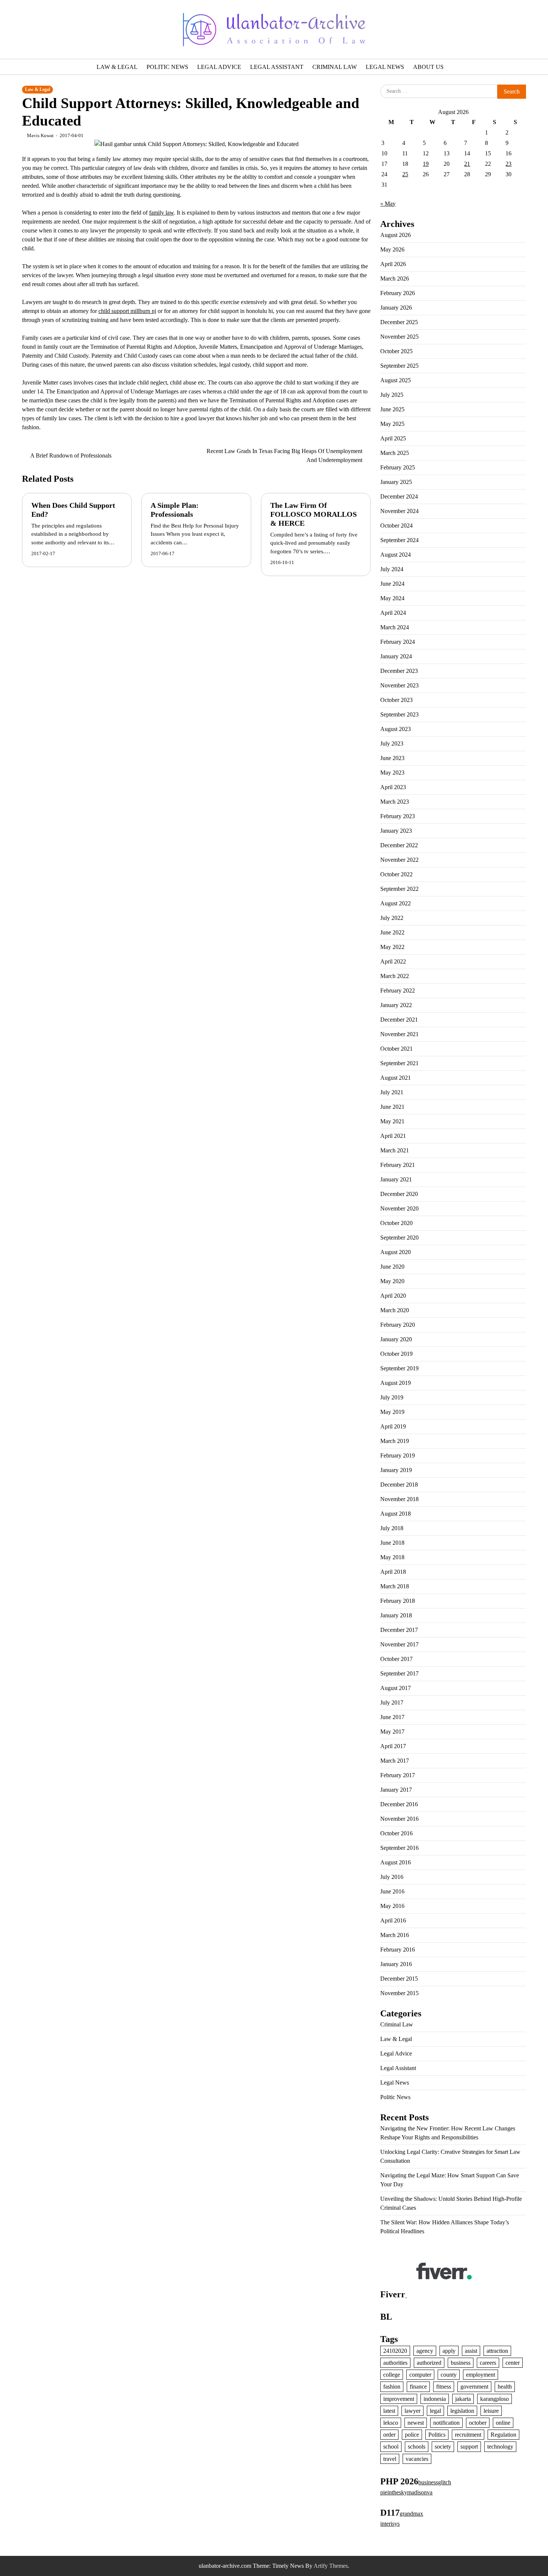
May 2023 (392, 773)
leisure (491, 2411)
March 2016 (395, 1935)
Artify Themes (331, 2566)
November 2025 (399, 337)
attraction (497, 2351)
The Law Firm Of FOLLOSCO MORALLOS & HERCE (314, 514)
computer (420, 2375)
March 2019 (395, 1441)
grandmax (411, 2514)
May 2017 (392, 1732)
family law (161, 213)
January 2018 (396, 1615)
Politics (437, 2435)
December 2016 (399, 1804)
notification (446, 2423)
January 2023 (396, 831)
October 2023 (396, 700)
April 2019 (393, 1426)
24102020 (395, 2351)
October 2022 (396, 874)
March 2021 (395, 1150)
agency (425, 2351)
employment (481, 2375)
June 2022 (392, 932)
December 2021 (399, 1020)
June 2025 (392, 409)
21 (467, 164)
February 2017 (398, 1775)
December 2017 (399, 1630)
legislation (462, 2411)
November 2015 (399, 1993)
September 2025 (399, 366)
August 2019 (396, 1383)
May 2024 (392, 598)
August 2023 (396, 729)
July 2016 (392, 1877)
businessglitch (435, 2482)
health (505, 2387)
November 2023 (399, 685)
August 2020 (396, 1252)
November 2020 (399, 1208)
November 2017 (399, 1644)
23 (508, 164)
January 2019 (396, 1470)
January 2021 (396, 1179)
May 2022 (392, 947)
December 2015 (399, 1979)
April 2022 (393, 961)
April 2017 (393, 1746)
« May (388, 204)
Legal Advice (219, 67)
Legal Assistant (277, 67)
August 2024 (396, 555)
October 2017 (396, 1659)
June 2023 (392, 758)
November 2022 (399, 860)
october (478, 2423)
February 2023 (398, 816)
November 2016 (399, 1819)
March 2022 (395, 976)
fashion (392, 2387)
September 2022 (399, 889)
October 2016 (396, 1833)
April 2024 (393, 613)
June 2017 (392, 1717)
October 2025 (396, 351)
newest (416, 2423)
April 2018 (393, 1572)
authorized (429, 2363)
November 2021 (399, 1034)
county (449, 2375)
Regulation (503, 2435)
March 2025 (395, 453)
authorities (395, 2363)
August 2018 (396, 1514)
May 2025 (392, 424)
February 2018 (398, 1601)
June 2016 (392, 1891)
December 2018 (399, 1485)
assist (471, 2351)
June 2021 (392, 1107)
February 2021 (398, 1165)
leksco (391, 2423)
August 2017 (396, 1688)
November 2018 (399, 1499)
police (412, 2435)
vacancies (417, 2459)
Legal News (385, 67)
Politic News (167, 67)
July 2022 (392, 918)
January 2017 (396, 1790)
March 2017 (395, 1761)
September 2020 (399, 1238)
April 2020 (393, 1296)
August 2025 (396, 380)
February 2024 (398, 642)
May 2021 (392, 1121)
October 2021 (396, 1049)
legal (435, 2411)
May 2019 (392, 1412)
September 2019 (399, 1368)
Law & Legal (117, 67)
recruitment (468, 2435)
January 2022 (396, 1005)
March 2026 (395, 279)
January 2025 (396, 482)
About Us (428, 67)
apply (449, 2351)
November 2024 (399, 511)
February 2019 (398, 1455)
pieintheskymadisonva (406, 2492)
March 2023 (395, 802)
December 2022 (399, 845)
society (443, 2447)
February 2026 (398, 293)
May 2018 (392, 1557)
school (391, 2447)
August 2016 (396, 1862)
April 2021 (393, 1136)
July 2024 (392, 569)
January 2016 (396, 1964)
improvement (399, 2399)
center (513, 2363)
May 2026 (392, 249)
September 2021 (399, 1063)
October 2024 (396, 526)
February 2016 (398, 1950)
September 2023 (399, 714)
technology (500, 2447)
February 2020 (398, 1325)
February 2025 (398, 467)
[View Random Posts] (28, 29)
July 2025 (392, 395)
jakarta (463, 2399)
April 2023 (393, 787)
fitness (444, 2387)
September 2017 (399, 1673)
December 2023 (399, 671)
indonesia (435, 2399)
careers (488, 2363)
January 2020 (396, 1339)
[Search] (44, 29)
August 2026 (396, 235)
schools (417, 2447)
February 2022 (398, 990)
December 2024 (399, 496)
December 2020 (399, 1194)
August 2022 (396, 903)
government (474, 2387)
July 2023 (392, 743)
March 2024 (395, 627)
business (461, 2363)
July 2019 (392, 1397)
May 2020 (392, 1281)
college (392, 2375)
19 (426, 164)
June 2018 (392, 1543)
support (469, 2447)
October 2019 (396, 1354)
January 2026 (396, 308)
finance (418, 2387)
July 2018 (392, 1528)
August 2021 (396, 1078)
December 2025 (399, 322)
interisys (390, 2524)
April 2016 (393, 1920)
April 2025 (393, 438)
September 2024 (399, 540)
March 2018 (395, 1586)
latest (389, 2411)
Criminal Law (335, 67)
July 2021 (392, 1092)
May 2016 (392, 1906)
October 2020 (396, 1223)
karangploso (495, 2399)
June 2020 (392, 1267)
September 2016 (399, 1848)
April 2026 (393, 264)
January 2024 (396, 656)
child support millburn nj (127, 311)
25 (405, 174)
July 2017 (392, 1702)
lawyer (412, 2411)
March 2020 (395, 1310)
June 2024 (392, 584)
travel (390, 2459)
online (503, 2423)
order (389, 2435)
